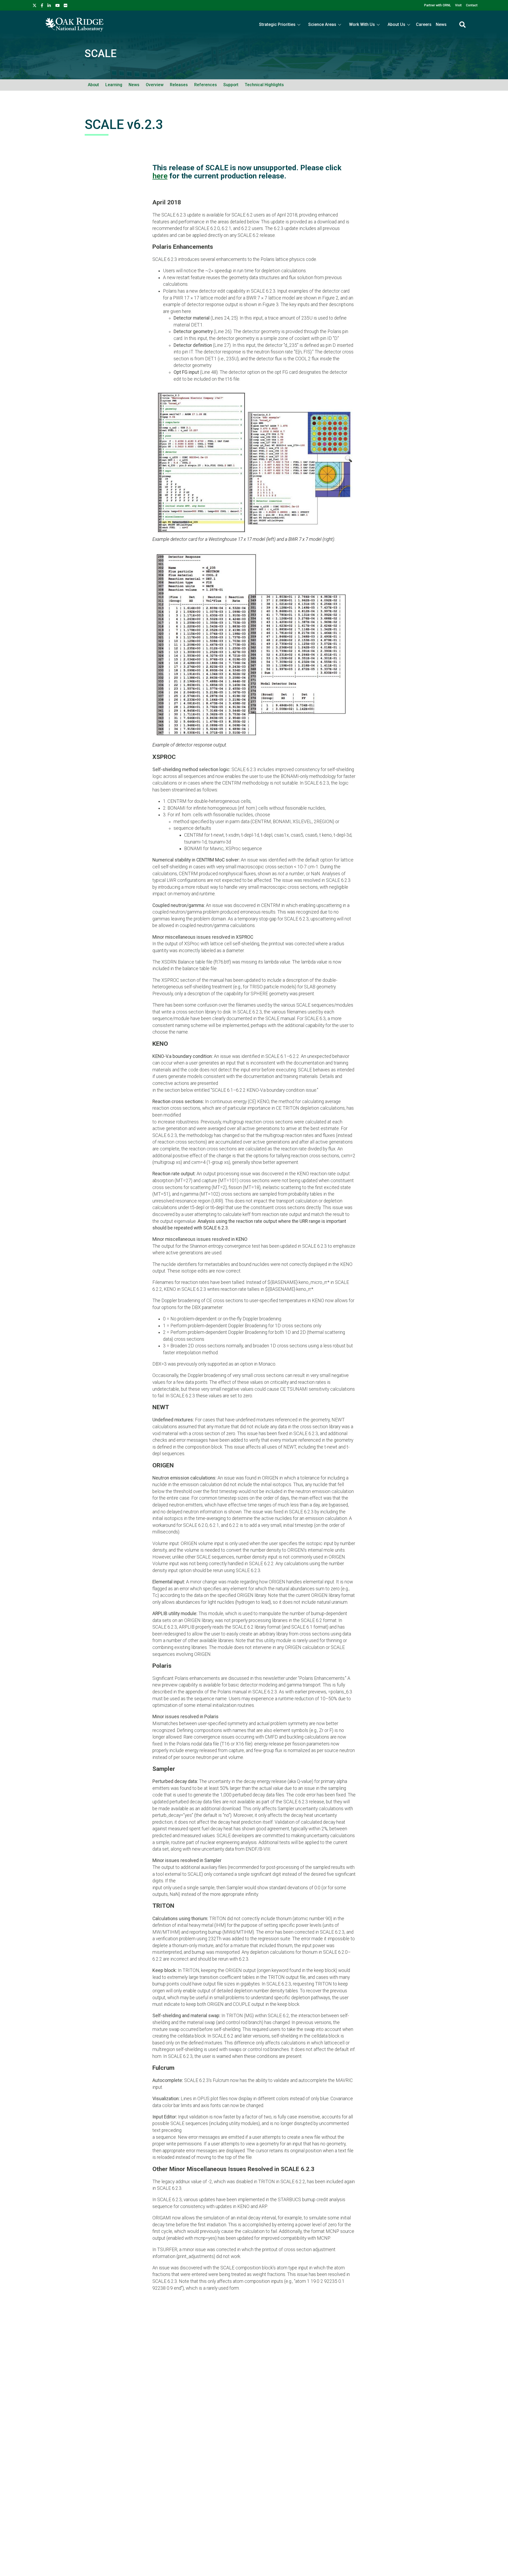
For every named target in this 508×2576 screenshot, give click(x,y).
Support (231, 85)
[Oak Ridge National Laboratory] (74, 25)
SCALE (101, 54)
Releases (179, 85)
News (441, 24)
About (93, 85)
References (206, 85)
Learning (114, 85)
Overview (155, 85)
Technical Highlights (264, 85)
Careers (424, 24)
